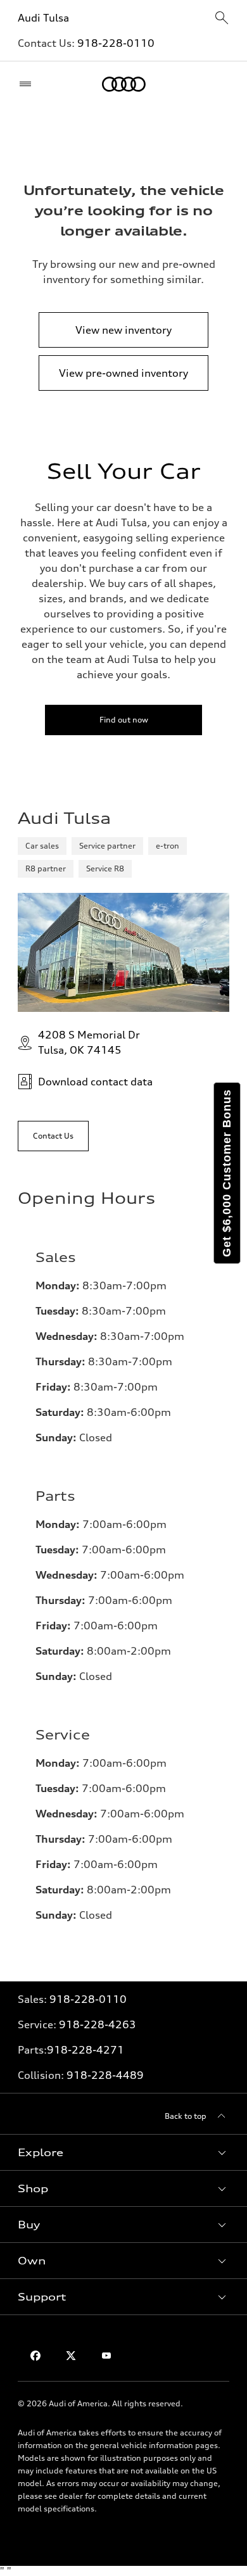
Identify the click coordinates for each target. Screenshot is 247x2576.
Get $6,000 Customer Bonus (227, 1173)
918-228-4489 (105, 2075)
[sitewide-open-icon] (222, 19)
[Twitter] (71, 2356)
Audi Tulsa (43, 18)
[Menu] (28, 84)
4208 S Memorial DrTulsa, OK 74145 (89, 1042)
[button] (123, 2152)
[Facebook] (35, 2356)
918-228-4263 (98, 2024)
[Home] (124, 84)
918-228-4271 (85, 2050)
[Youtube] (106, 2356)
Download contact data (95, 1082)
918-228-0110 (116, 43)
